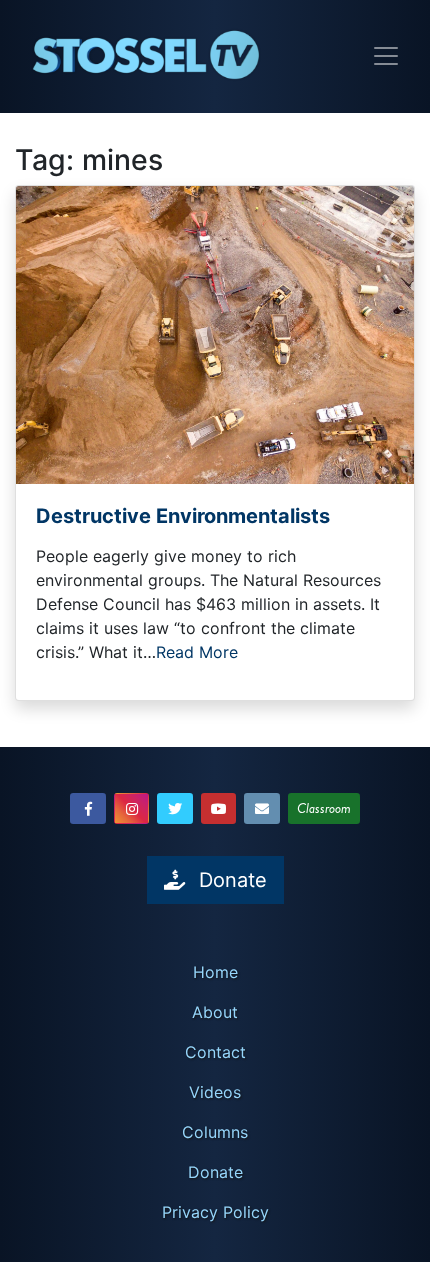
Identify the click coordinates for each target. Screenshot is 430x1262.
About (215, 1012)
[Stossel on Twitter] (175, 808)
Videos (215, 1092)
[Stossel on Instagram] (132, 808)
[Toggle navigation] (386, 56)
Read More (197, 652)
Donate (215, 1172)
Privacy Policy (215, 1212)
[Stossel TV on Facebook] (88, 808)
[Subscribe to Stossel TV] (262, 808)
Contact (215, 1052)
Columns (215, 1132)
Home (215, 972)
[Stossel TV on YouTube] (219, 808)
